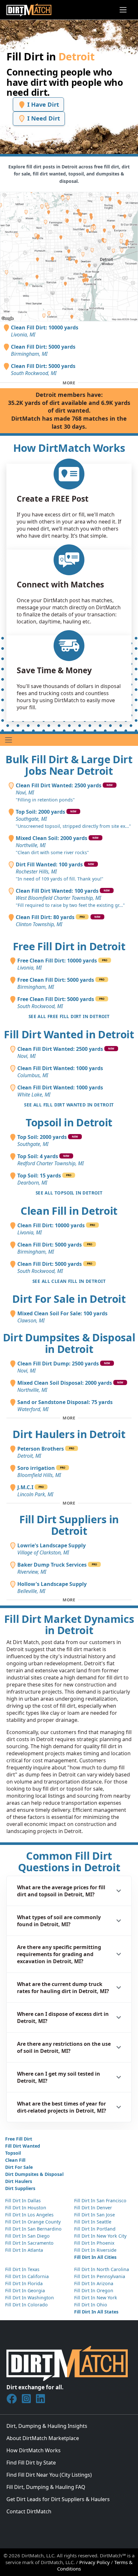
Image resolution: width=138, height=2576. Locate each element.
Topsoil (13, 2153)
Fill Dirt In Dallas (23, 2200)
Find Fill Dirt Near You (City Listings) (49, 2475)
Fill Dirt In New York (96, 2298)
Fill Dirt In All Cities (95, 2257)
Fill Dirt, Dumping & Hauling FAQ (46, 2487)
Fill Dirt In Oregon (94, 2290)
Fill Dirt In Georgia (25, 2290)
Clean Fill (15, 2160)
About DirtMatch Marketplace (43, 2438)
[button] (69, 1891)
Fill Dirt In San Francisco (100, 2200)
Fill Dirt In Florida (24, 2283)
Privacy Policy (95, 2562)
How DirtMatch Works (34, 2450)
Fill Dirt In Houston (26, 2208)
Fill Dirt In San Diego (27, 2236)
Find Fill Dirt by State (31, 2463)
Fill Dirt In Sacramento (29, 2243)
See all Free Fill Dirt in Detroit (69, 1016)
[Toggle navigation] (123, 10)
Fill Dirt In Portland (95, 2229)
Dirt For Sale (19, 2167)
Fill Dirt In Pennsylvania (100, 2276)
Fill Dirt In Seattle (93, 2222)
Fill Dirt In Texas (22, 2269)
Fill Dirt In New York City (100, 2236)
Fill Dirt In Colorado (26, 2305)
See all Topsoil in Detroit (69, 1193)
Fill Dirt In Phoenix (94, 2243)
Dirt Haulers (19, 2181)
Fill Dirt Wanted (23, 2146)
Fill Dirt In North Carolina (102, 2269)
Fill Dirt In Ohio (91, 2305)
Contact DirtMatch (29, 2511)
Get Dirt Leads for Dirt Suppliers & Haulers (58, 2499)
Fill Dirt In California (27, 2276)
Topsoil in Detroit (69, 1122)
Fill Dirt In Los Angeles (29, 2215)
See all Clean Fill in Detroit (69, 1281)
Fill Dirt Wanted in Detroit (69, 1034)
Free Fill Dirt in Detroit (69, 946)
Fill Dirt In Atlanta (24, 2250)
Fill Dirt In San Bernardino (33, 2229)
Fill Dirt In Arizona (94, 2283)
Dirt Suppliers (20, 2188)
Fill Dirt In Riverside (95, 2250)
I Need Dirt (43, 118)
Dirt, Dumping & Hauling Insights (47, 2426)
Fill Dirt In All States (96, 2312)
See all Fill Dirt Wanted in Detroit (69, 1105)
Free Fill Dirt (19, 2139)
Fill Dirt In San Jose (95, 2215)
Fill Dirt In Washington (30, 2298)
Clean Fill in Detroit (69, 1211)
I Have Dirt (42, 104)
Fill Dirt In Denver (93, 2208)
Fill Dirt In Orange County (33, 2222)
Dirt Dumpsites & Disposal (34, 2174)
